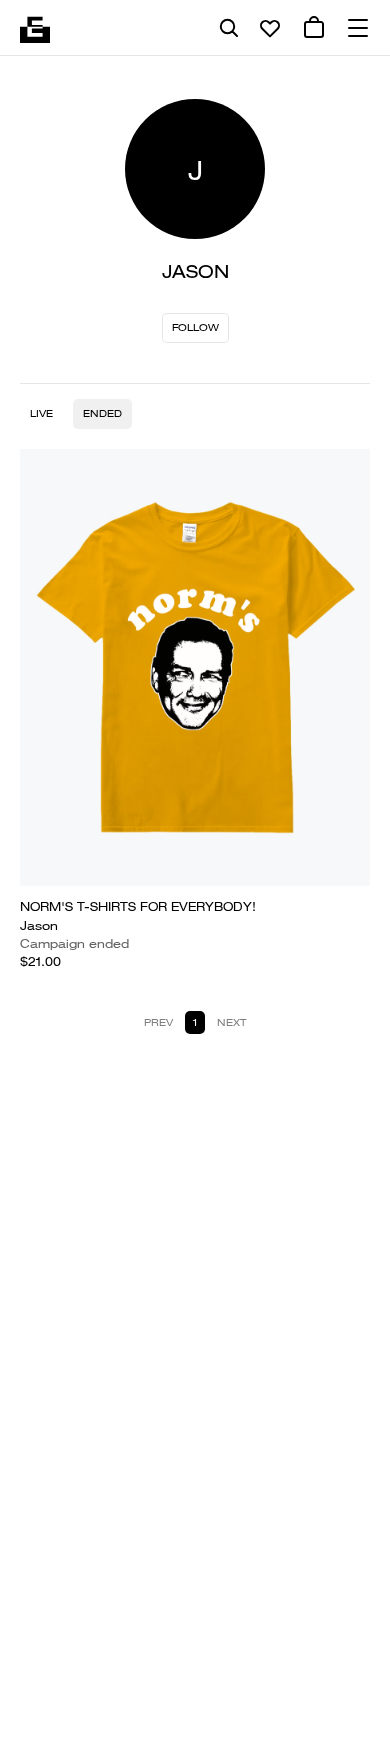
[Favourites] (270, 28)
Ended (102, 413)
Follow (195, 327)
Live (41, 413)
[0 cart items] (314, 28)
